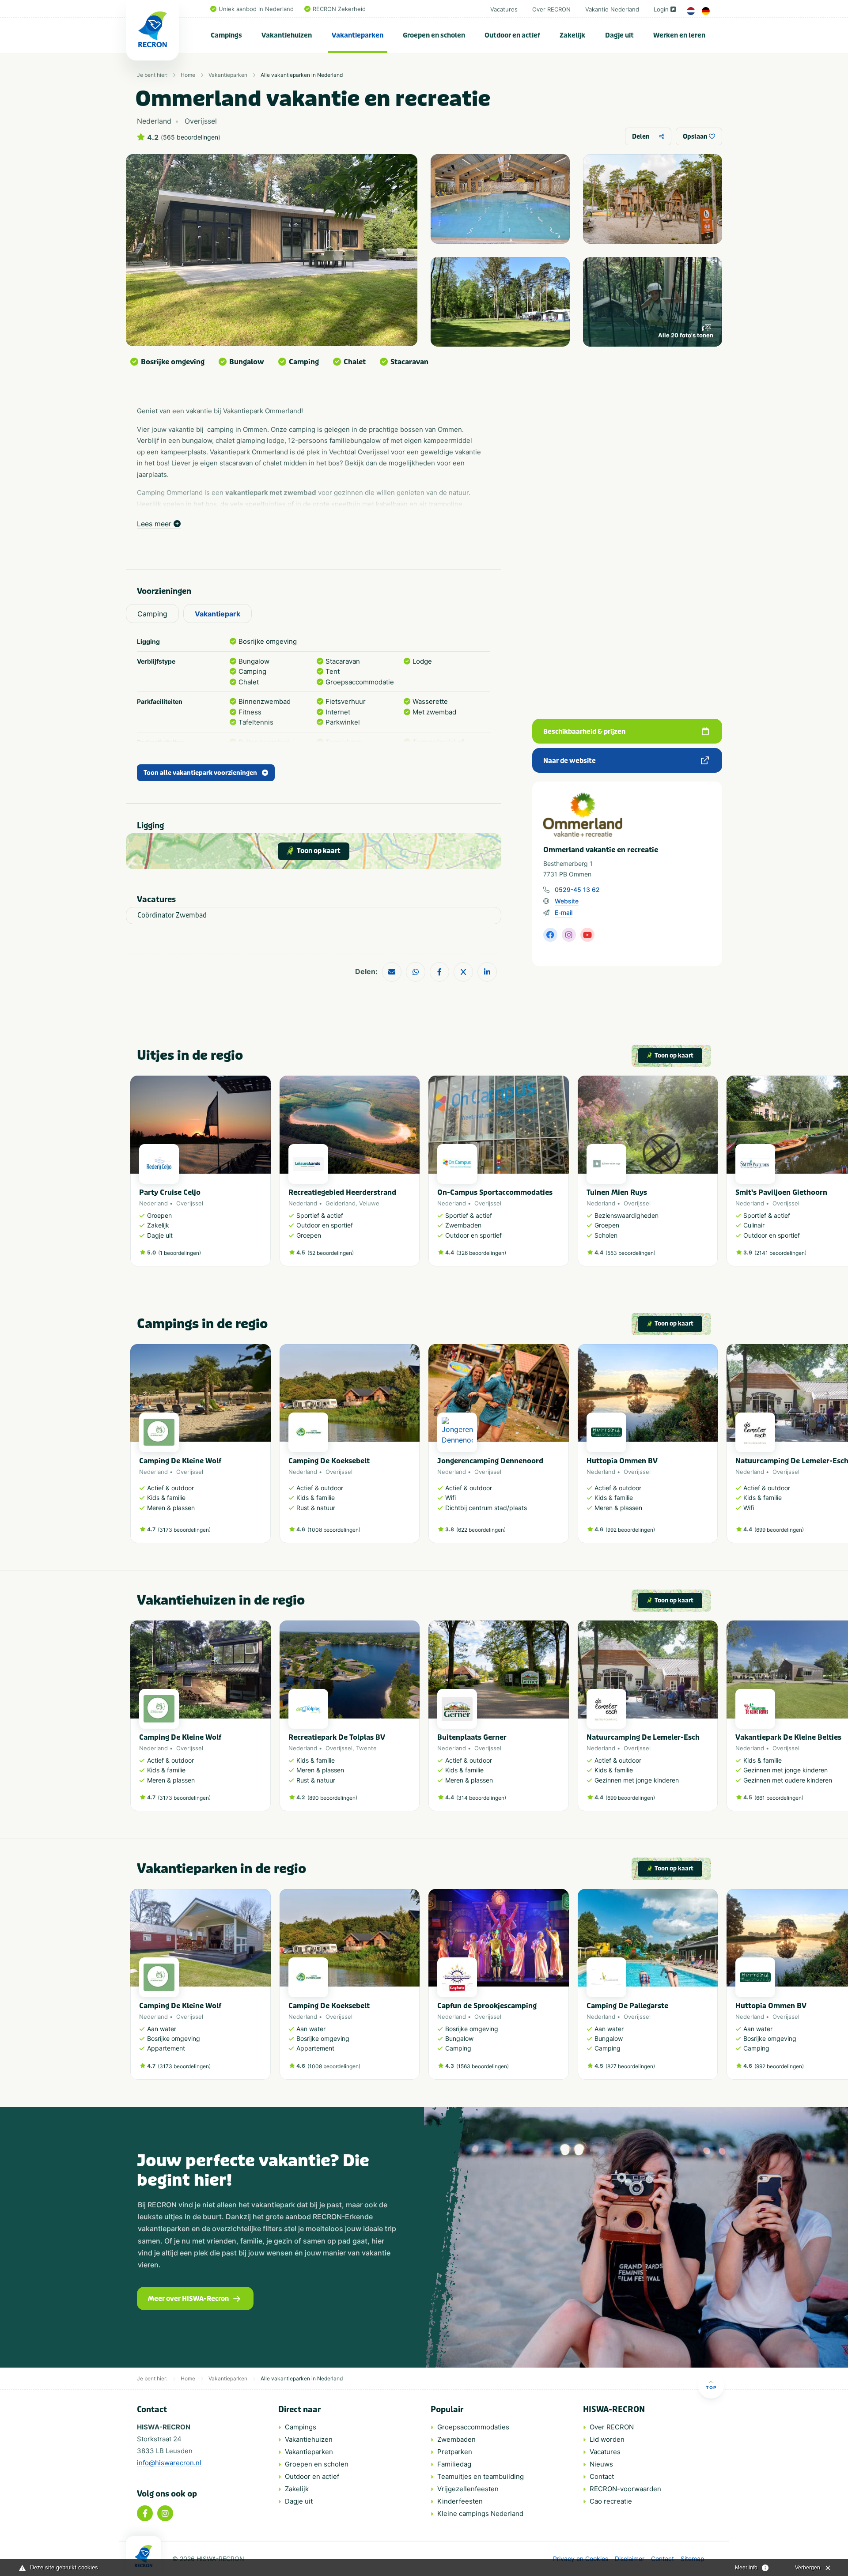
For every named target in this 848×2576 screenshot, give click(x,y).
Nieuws (601, 2464)
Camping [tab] (152, 614)
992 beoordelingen (630, 1530)
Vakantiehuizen (287, 35)
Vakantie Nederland (612, 9)
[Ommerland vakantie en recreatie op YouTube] (587, 935)
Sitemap (693, 2559)
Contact (602, 2476)
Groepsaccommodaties (473, 2427)
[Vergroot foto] (500, 199)
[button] (713, 1175)
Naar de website (570, 761)
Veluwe (369, 1203)
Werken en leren (679, 35)
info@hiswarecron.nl (169, 2463)
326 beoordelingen (481, 1253)
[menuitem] (227, 35)
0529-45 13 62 (577, 890)
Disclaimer (630, 2559)
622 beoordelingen (481, 1530)
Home (188, 75)
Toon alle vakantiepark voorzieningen (200, 773)
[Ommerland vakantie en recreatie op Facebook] (550, 935)
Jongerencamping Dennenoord (490, 1461)
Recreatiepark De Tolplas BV (337, 1737)
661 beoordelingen (779, 1798)
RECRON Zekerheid (339, 9)
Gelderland (341, 1203)
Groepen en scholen (434, 35)
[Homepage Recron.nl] (144, 2556)
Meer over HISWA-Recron (188, 2299)
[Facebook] (145, 2513)
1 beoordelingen (180, 1253)
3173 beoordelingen (184, 1530)
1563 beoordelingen (483, 2066)
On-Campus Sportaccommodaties (495, 1192)
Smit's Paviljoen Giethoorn (781, 1192)
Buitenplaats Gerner (472, 1737)
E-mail (564, 912)
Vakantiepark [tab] (218, 614)
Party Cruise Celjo (170, 1192)
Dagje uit (619, 35)
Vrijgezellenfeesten (468, 2489)
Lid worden (607, 2439)
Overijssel (190, 1203)
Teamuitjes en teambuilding (481, 2476)
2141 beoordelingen (780, 1253)
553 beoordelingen (630, 1253)
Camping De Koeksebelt (329, 1461)
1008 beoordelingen (334, 1530)
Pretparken (455, 2452)
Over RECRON (551, 9)
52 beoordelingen (331, 1253)
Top (711, 2387)
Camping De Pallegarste (627, 2006)
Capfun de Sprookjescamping (487, 2006)
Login (661, 9)
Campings (226, 35)
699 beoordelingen (779, 1530)
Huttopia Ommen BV (622, 1461)
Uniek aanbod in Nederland (256, 9)
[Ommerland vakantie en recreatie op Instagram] (569, 935)
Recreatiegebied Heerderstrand (342, 1192)
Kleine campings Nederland (480, 2514)
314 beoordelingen (481, 1798)
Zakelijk (572, 35)
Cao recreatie (611, 2501)
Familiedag (454, 2464)
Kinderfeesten (460, 2501)
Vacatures (504, 9)
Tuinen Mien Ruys (617, 1192)
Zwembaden (456, 2439)
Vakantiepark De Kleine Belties (788, 1737)
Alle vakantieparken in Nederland (302, 75)
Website (567, 901)
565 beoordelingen (191, 137)
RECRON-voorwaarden (625, 2489)
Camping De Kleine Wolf (180, 1461)
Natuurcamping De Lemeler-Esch (643, 1737)
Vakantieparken (358, 35)
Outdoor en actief (512, 35)
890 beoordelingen (332, 1798)
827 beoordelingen (630, 2066)
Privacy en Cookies (581, 2559)
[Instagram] (165, 2513)
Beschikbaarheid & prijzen (584, 732)
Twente (366, 1748)
